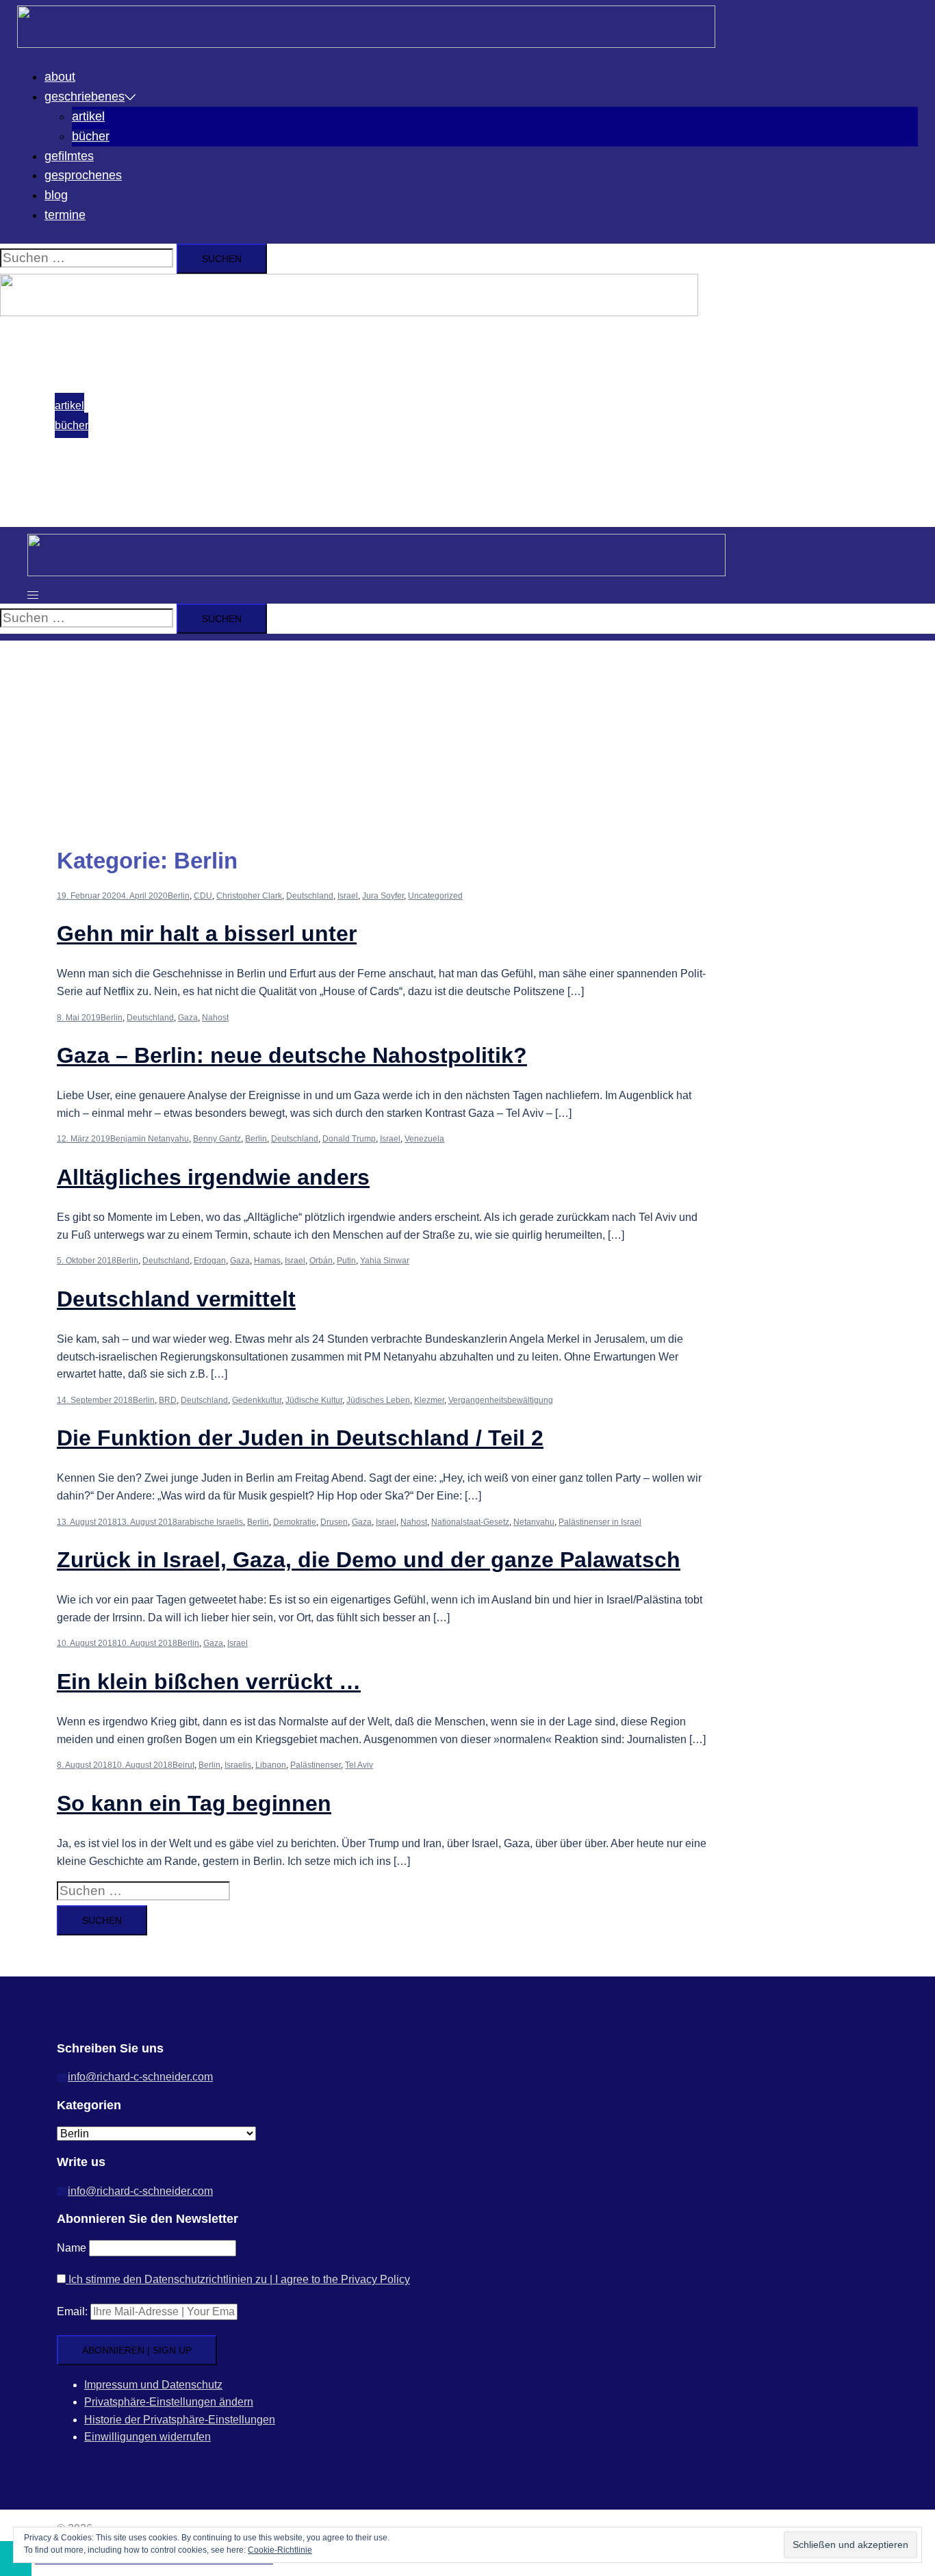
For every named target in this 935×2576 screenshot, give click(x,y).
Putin (346, 1261)
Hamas (267, 1261)
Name (72, 2248)
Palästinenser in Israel (600, 1522)
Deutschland (310, 896)
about (60, 77)
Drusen (334, 1522)
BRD (168, 1400)
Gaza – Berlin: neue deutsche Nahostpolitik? (292, 1055)
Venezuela (424, 1139)
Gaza (188, 1018)
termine (65, 215)
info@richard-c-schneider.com (140, 2077)
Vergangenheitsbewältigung (501, 1400)
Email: (72, 2311)
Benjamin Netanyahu (150, 1139)
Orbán (321, 1261)
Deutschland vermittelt (176, 1299)
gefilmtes (69, 156)
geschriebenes (85, 96)
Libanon (271, 1765)
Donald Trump (349, 1139)
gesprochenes (83, 175)
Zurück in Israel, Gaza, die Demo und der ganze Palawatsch (369, 1560)
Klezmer (429, 1400)
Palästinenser (316, 1765)
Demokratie (295, 1522)
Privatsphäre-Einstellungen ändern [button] (169, 2402)
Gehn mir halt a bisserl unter (207, 933)
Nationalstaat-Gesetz (470, 1522)
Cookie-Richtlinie (280, 2550)
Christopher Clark (249, 896)
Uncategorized (435, 896)
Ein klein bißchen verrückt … (209, 1682)
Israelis (238, 1765)
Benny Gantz (217, 1139)
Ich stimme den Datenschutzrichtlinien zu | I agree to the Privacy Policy (238, 2279)
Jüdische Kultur (314, 1400)
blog (56, 195)
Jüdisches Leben (378, 1400)
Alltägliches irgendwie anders (213, 1177)
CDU (203, 896)
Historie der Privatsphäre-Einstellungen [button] (180, 2420)
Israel (348, 896)
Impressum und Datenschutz (153, 2385)
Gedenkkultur (257, 1400)
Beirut (183, 1765)
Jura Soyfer (383, 896)
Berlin (179, 896)
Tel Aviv (359, 1765)
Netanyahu (534, 1522)
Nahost (215, 1018)
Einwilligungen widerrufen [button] (148, 2437)
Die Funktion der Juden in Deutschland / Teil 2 (300, 1438)
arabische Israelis (210, 1522)
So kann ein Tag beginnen (194, 1803)
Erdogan (210, 1261)
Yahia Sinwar (385, 1261)
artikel (88, 116)
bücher (91, 136)
